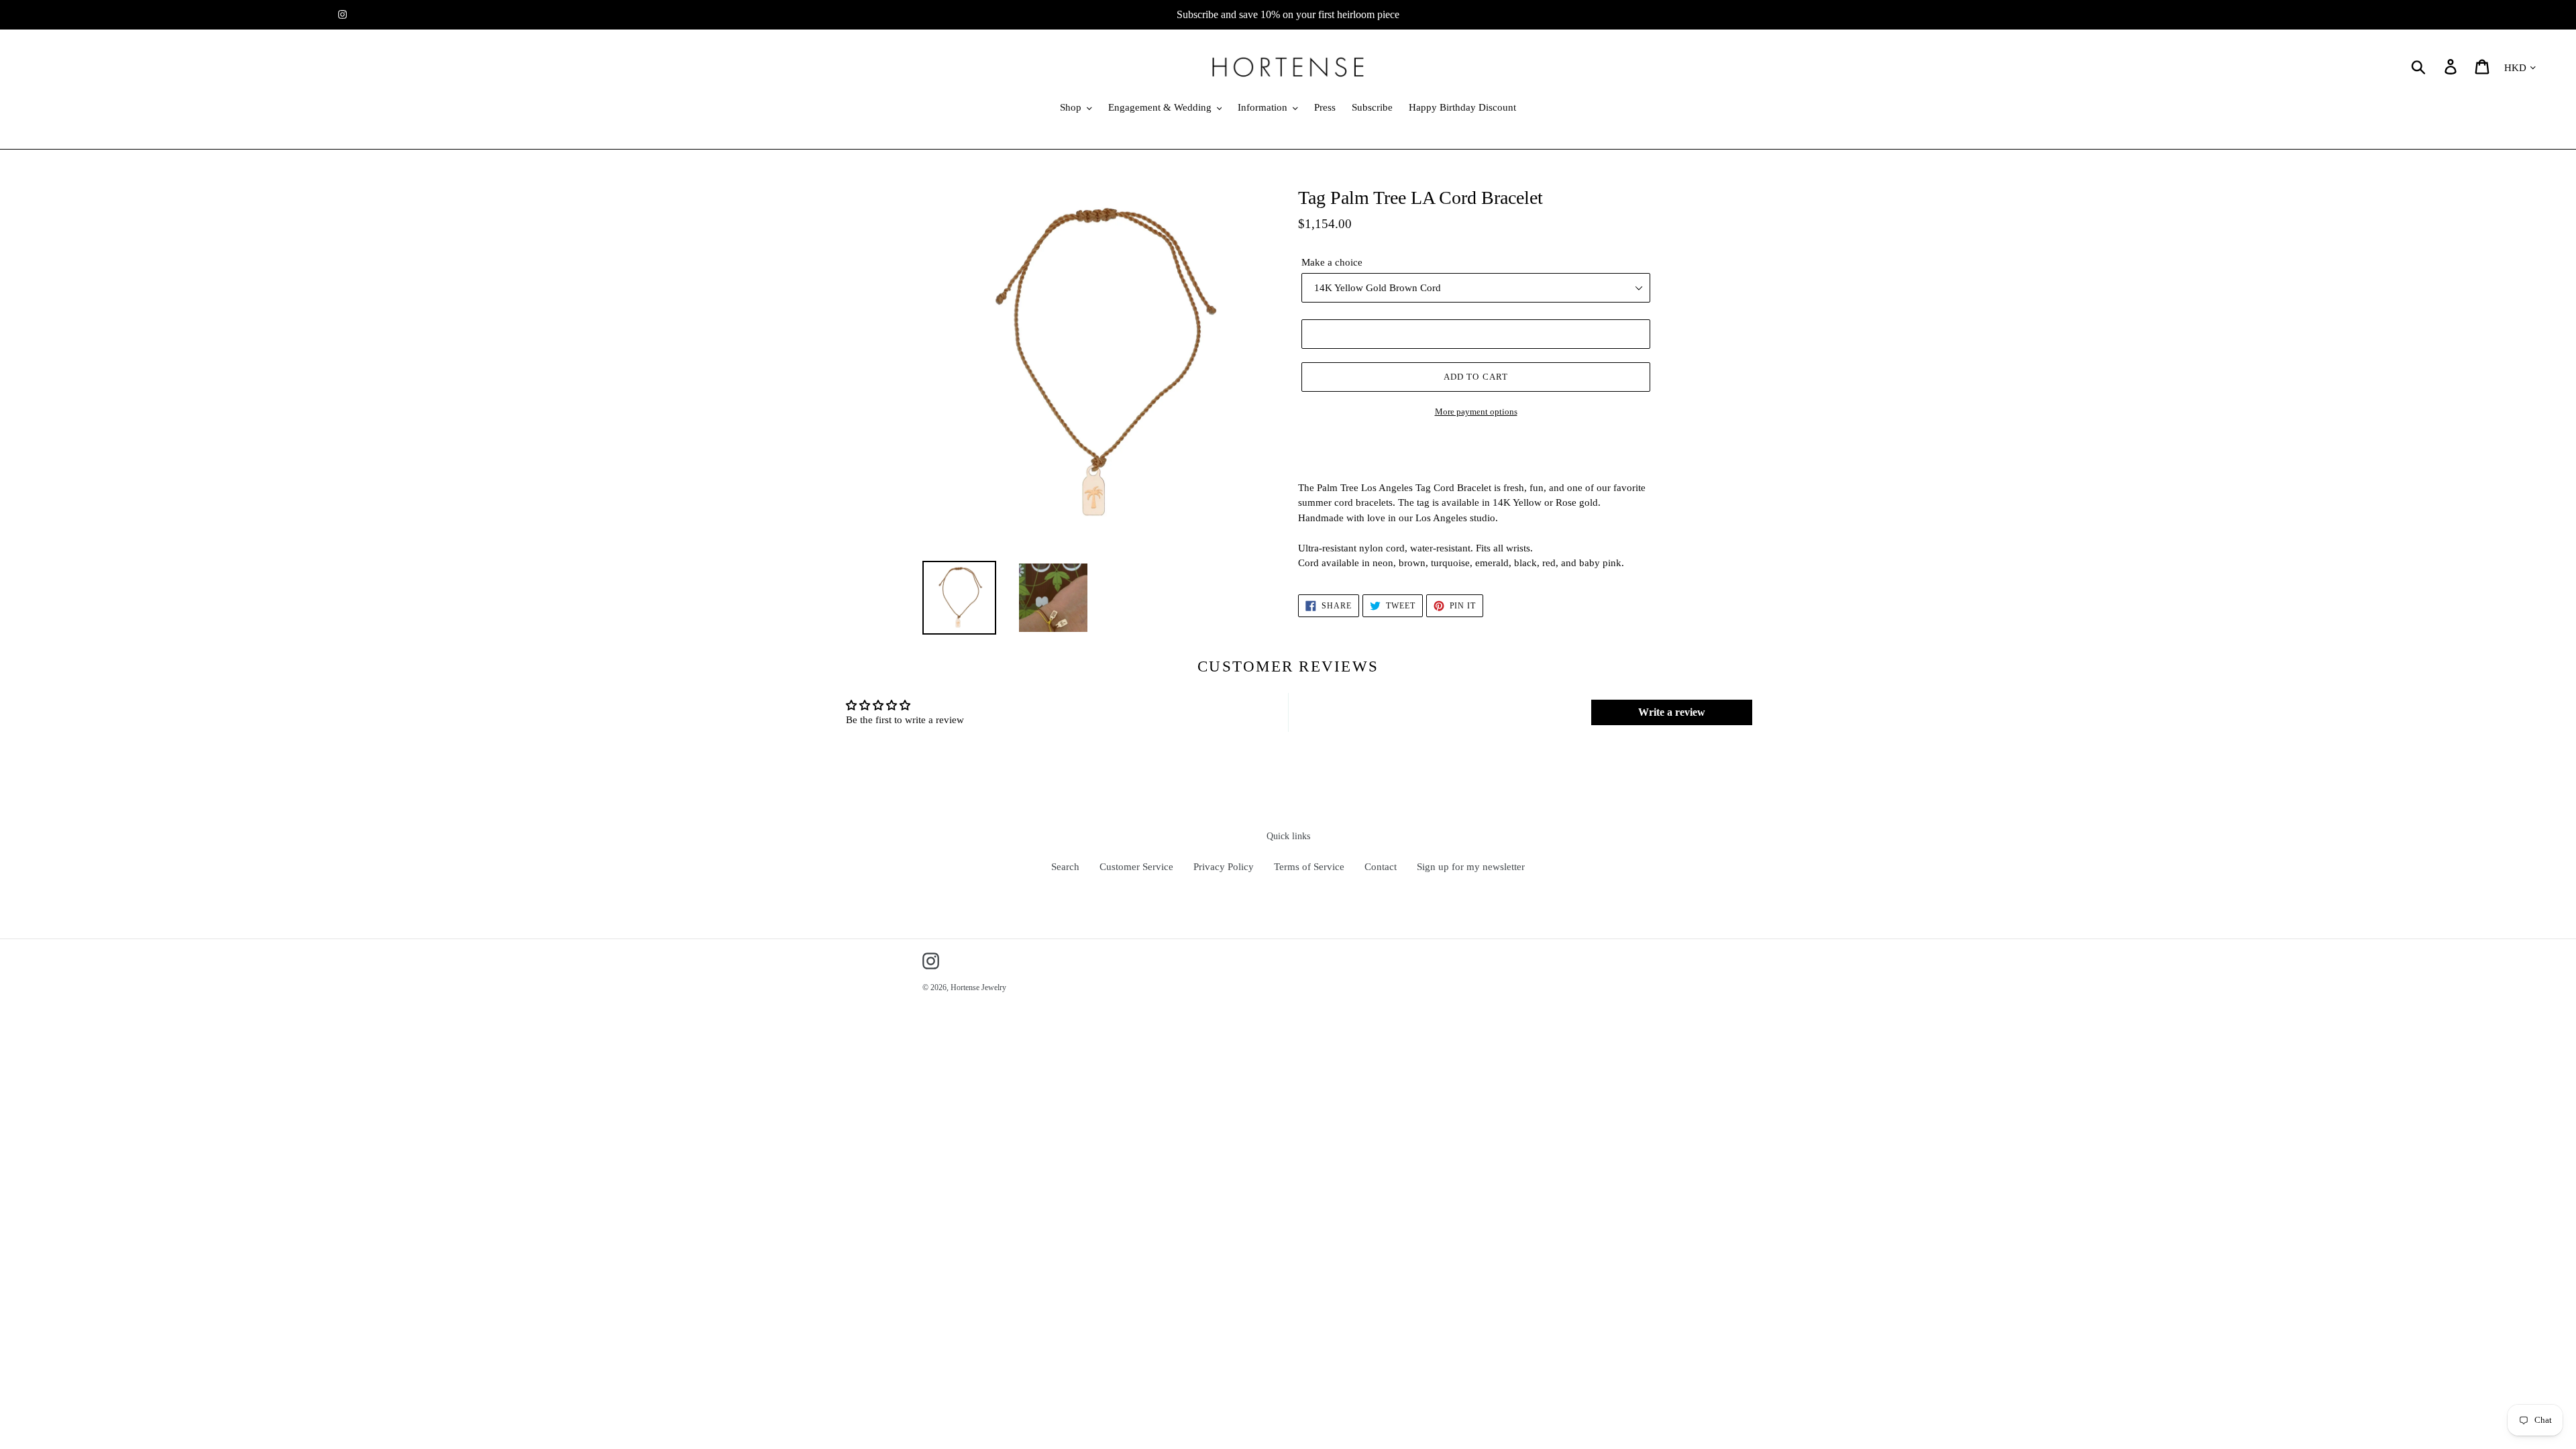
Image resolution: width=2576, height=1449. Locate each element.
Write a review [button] (1672, 712)
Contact (1381, 867)
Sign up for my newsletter (1471, 867)
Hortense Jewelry (978, 987)
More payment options (1476, 412)
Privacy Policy (1224, 867)
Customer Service (1136, 867)
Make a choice (1332, 262)
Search (1065, 867)
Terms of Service (1309, 867)
